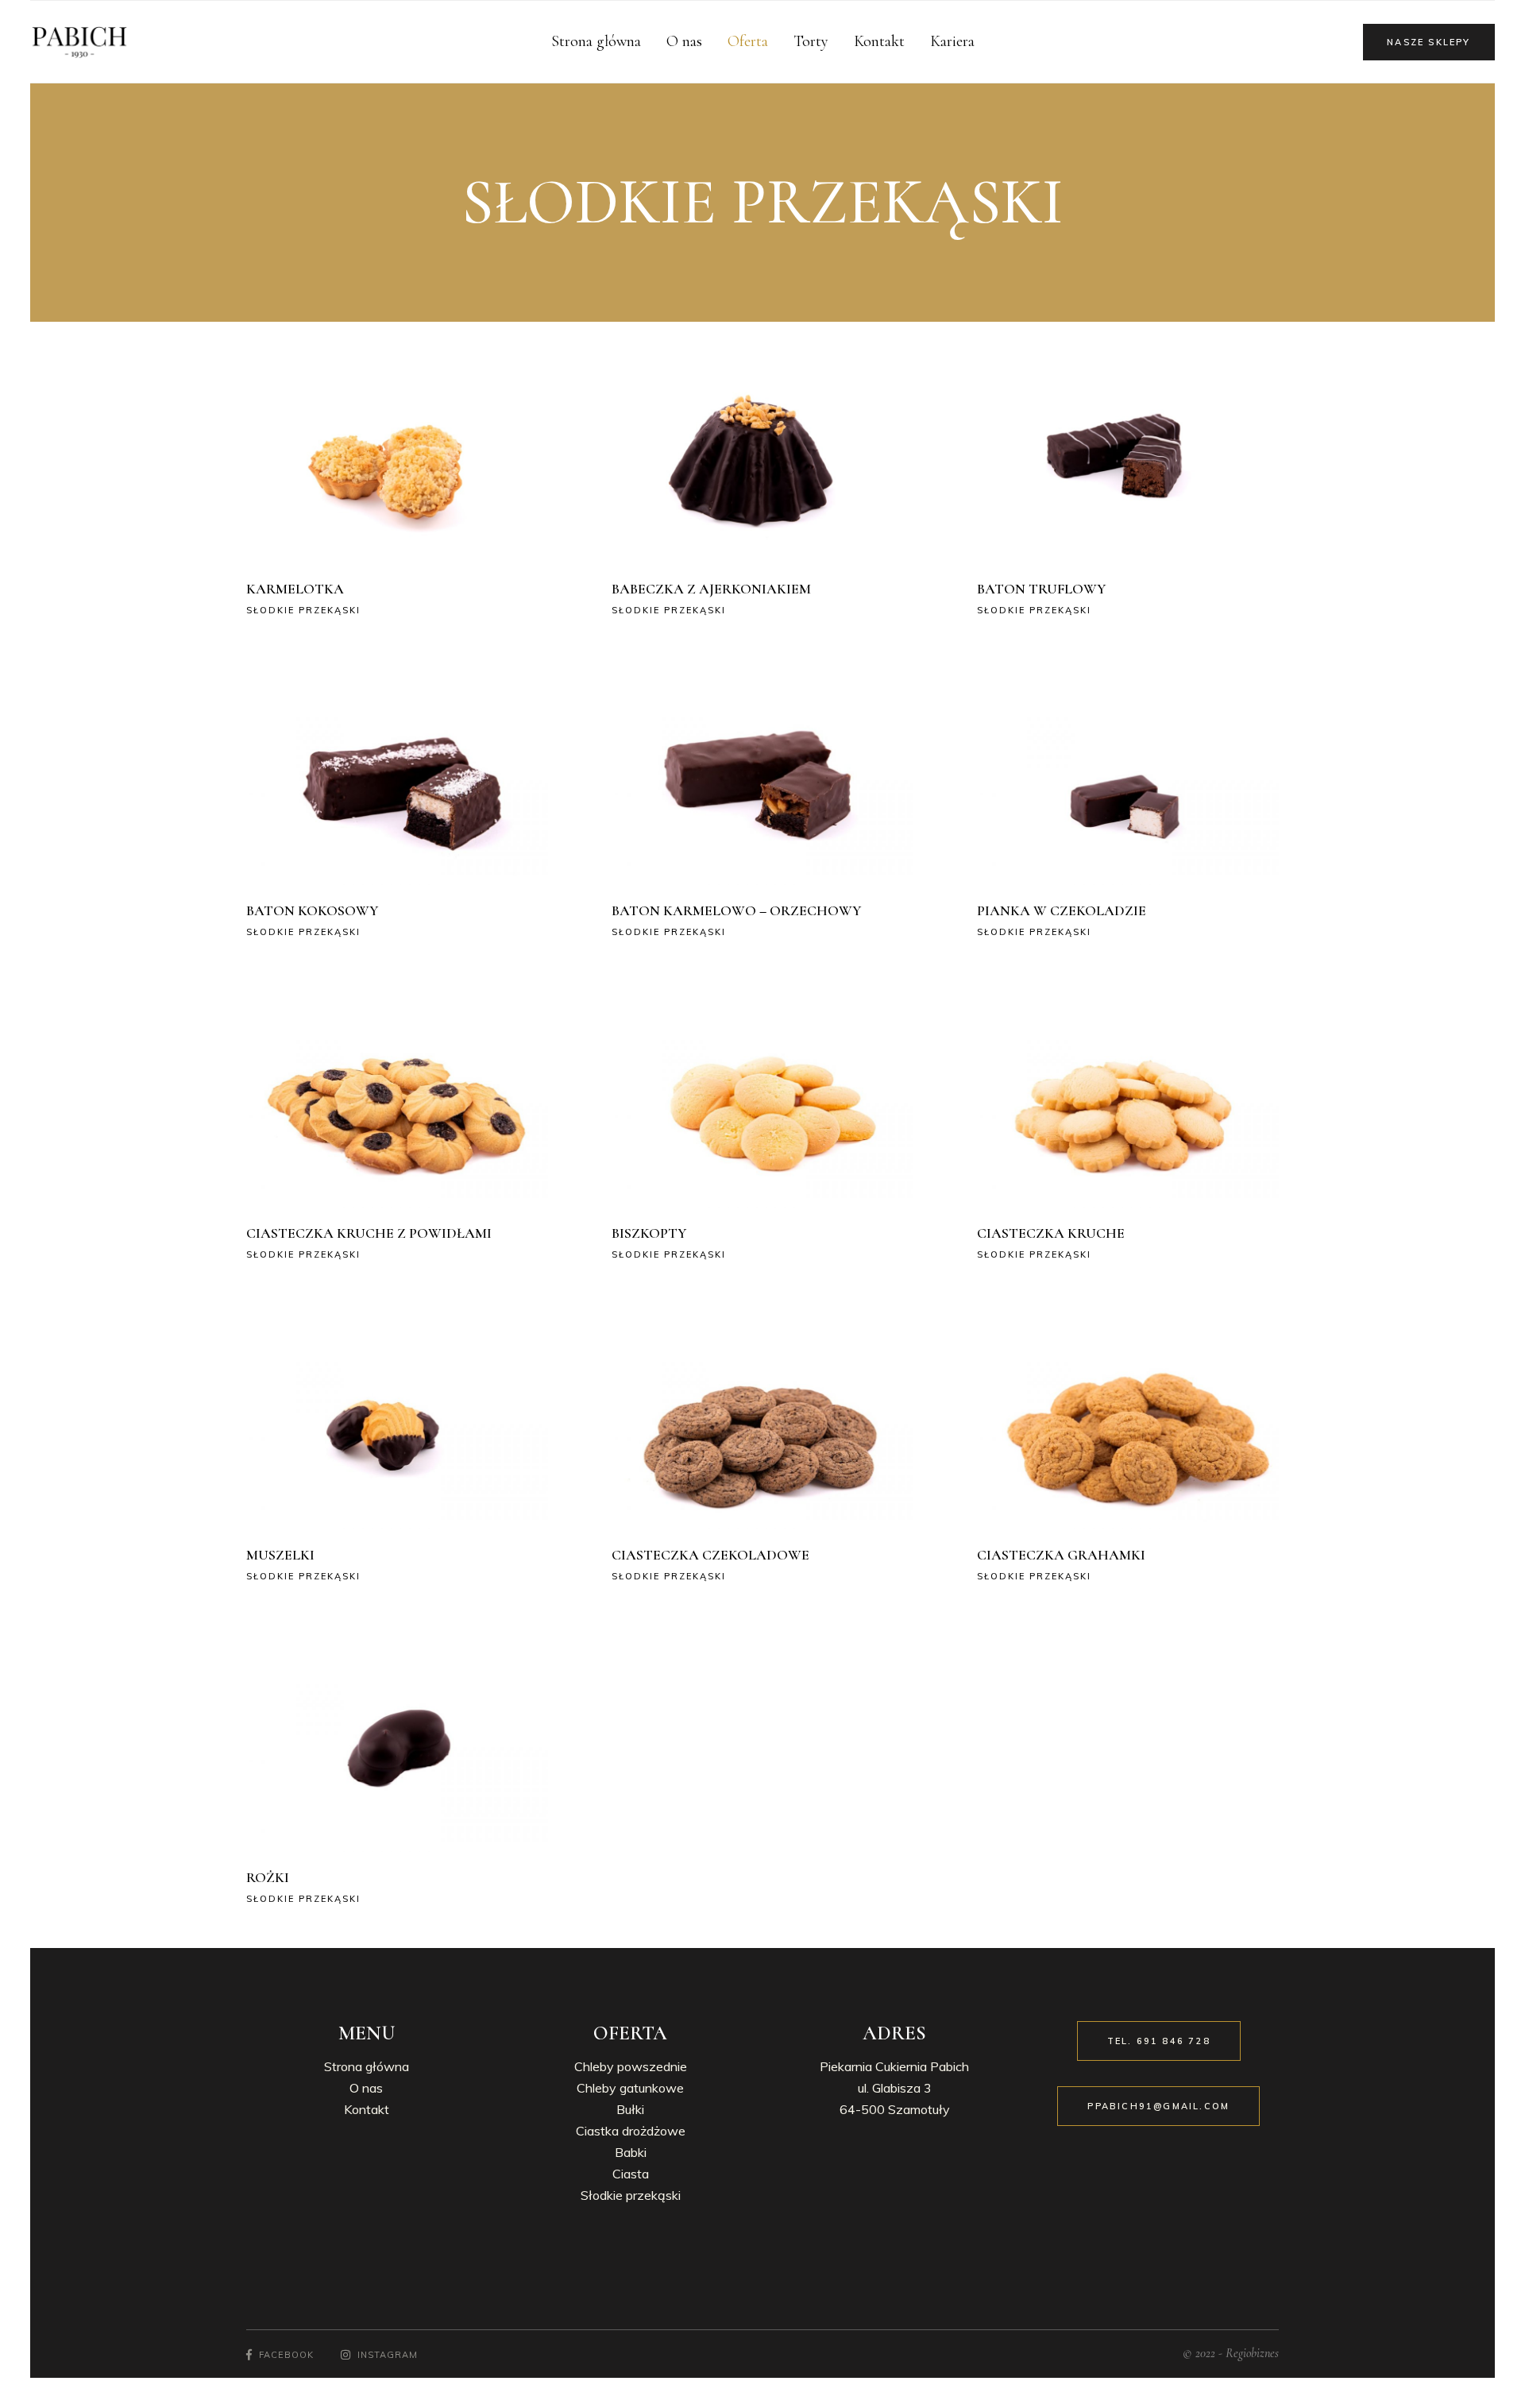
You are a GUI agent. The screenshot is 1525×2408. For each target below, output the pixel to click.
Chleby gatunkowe (630, 2088)
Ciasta (631, 2174)
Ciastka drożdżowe (631, 2131)
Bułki (630, 2109)
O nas (366, 2088)
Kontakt (367, 2109)
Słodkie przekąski (303, 610)
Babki (631, 2152)
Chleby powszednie (631, 2066)
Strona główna (367, 2066)
